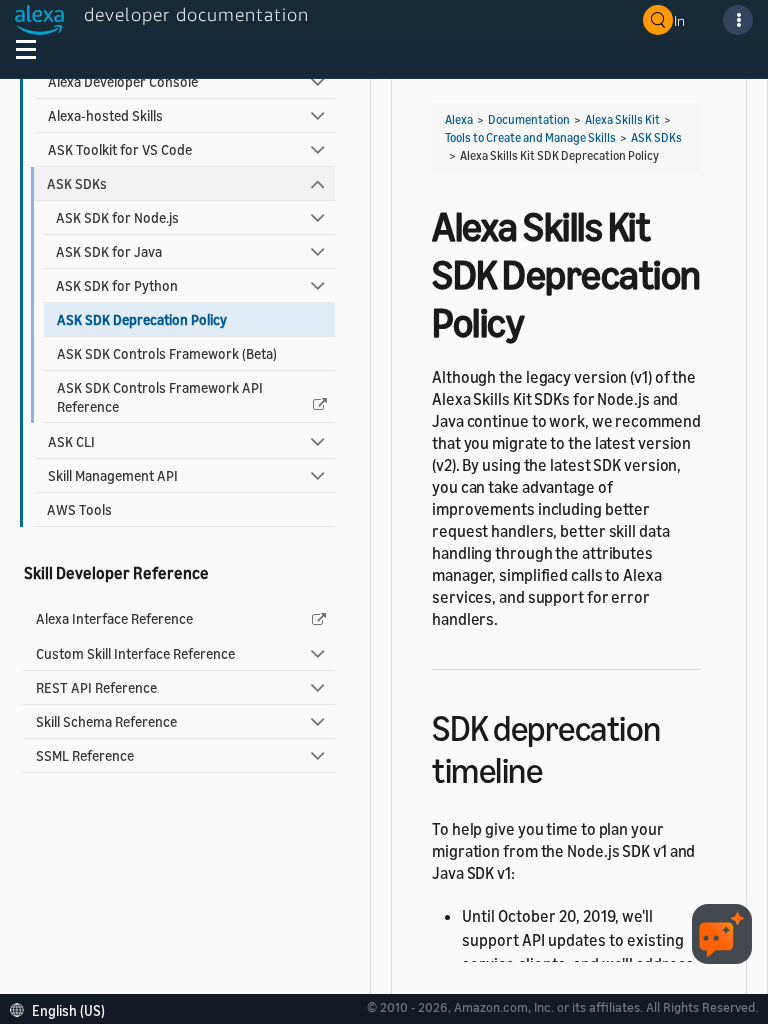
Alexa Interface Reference (114, 618)
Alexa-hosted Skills (105, 115)
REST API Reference (96, 687)
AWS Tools (79, 509)
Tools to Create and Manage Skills (530, 137)
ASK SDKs (77, 183)
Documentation (529, 119)
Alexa (459, 119)
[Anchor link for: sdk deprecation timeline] (559, 767)
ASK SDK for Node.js (117, 217)
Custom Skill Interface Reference (135, 653)
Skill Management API (113, 475)
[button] (62, 1008)
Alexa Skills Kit (622, 119)
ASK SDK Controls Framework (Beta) (167, 353)
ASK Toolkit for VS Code (120, 149)
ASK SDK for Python (117, 285)
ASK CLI (71, 441)
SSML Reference (85, 755)
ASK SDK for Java (109, 251)
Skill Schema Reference (106, 721)
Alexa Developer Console (123, 81)
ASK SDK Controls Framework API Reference (160, 397)
